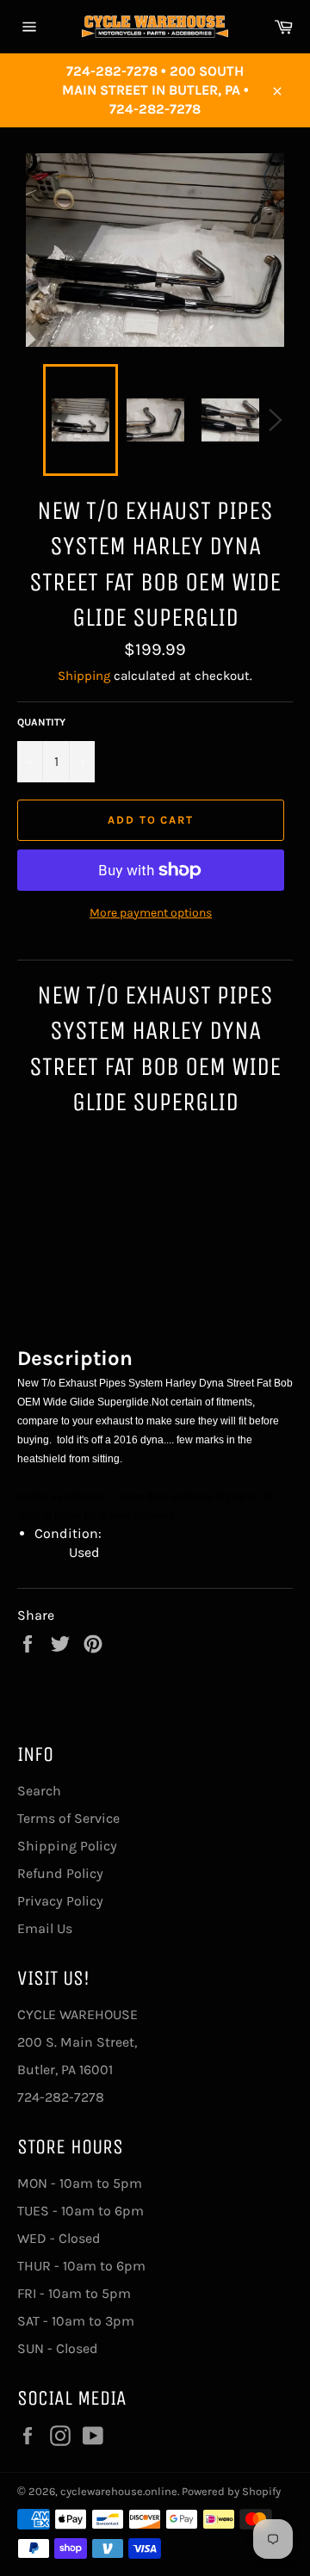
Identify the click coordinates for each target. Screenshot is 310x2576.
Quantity (41, 722)
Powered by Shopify (231, 2491)
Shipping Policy (67, 1846)
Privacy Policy (60, 1901)
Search (39, 1791)
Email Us (45, 1928)
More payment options (151, 913)
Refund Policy (60, 1873)
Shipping (84, 676)
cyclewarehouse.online (119, 2491)
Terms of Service (68, 1818)
